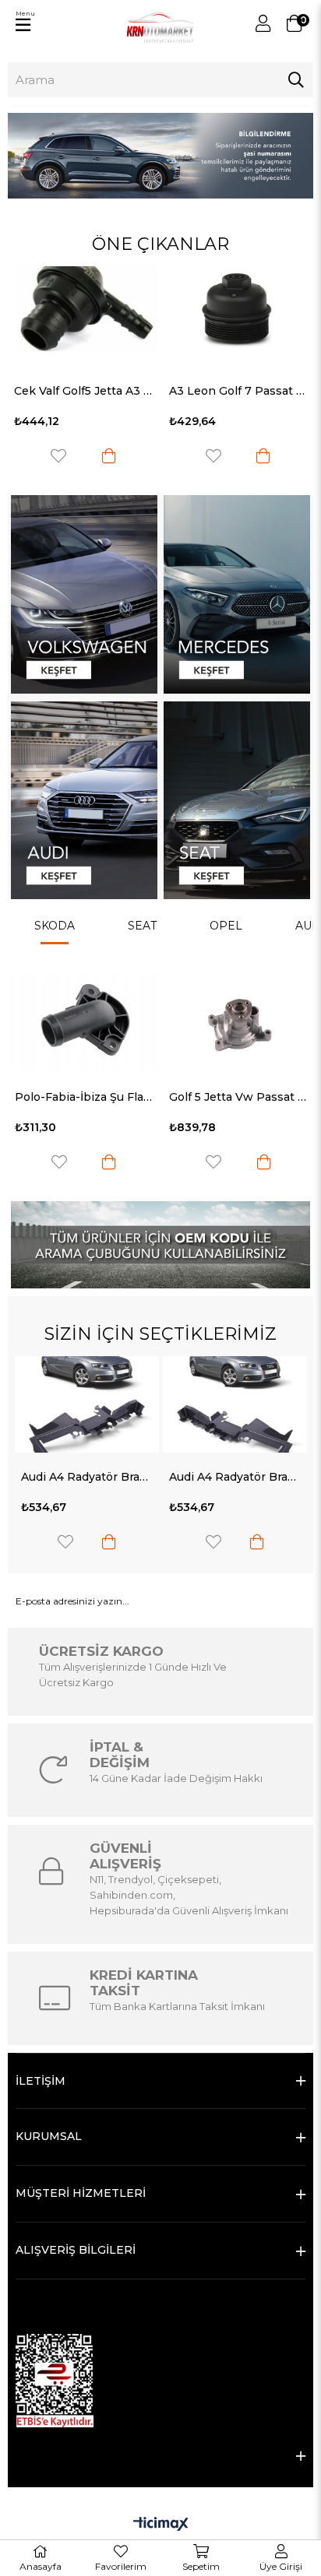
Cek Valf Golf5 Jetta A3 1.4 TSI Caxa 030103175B (83, 391)
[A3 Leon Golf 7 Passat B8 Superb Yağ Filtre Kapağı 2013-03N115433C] (238, 317)
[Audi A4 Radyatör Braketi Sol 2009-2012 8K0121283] (235, 1404)
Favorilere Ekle (58, 456)
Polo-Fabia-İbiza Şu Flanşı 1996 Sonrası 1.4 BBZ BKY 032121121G (84, 1097)
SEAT (142, 926)
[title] (84, 594)
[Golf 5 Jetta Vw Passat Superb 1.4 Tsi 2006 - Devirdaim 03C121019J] (238, 1022)
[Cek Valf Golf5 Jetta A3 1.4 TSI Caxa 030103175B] (83, 317)
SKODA (55, 926)
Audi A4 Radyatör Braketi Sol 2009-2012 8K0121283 (235, 1477)
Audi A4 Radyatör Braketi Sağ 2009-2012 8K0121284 (87, 1477)
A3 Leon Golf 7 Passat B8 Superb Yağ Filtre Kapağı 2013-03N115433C (238, 391)
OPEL (226, 926)
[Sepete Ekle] (109, 456)
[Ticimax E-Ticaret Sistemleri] (161, 2525)
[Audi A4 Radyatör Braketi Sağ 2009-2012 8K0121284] (87, 1404)
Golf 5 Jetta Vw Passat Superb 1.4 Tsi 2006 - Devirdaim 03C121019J (238, 1097)
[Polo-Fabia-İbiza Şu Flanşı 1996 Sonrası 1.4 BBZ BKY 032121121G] (84, 1022)
